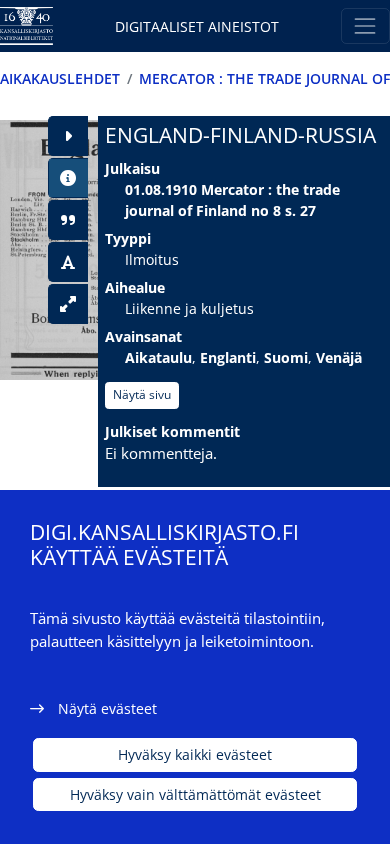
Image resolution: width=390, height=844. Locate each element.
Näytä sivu (142, 394)
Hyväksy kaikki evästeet (195, 754)
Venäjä (339, 357)
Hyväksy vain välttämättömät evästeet (195, 794)
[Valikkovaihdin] (365, 25)
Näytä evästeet (107, 708)
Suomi (286, 357)
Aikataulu (158, 357)
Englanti (228, 357)
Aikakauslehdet (60, 78)
